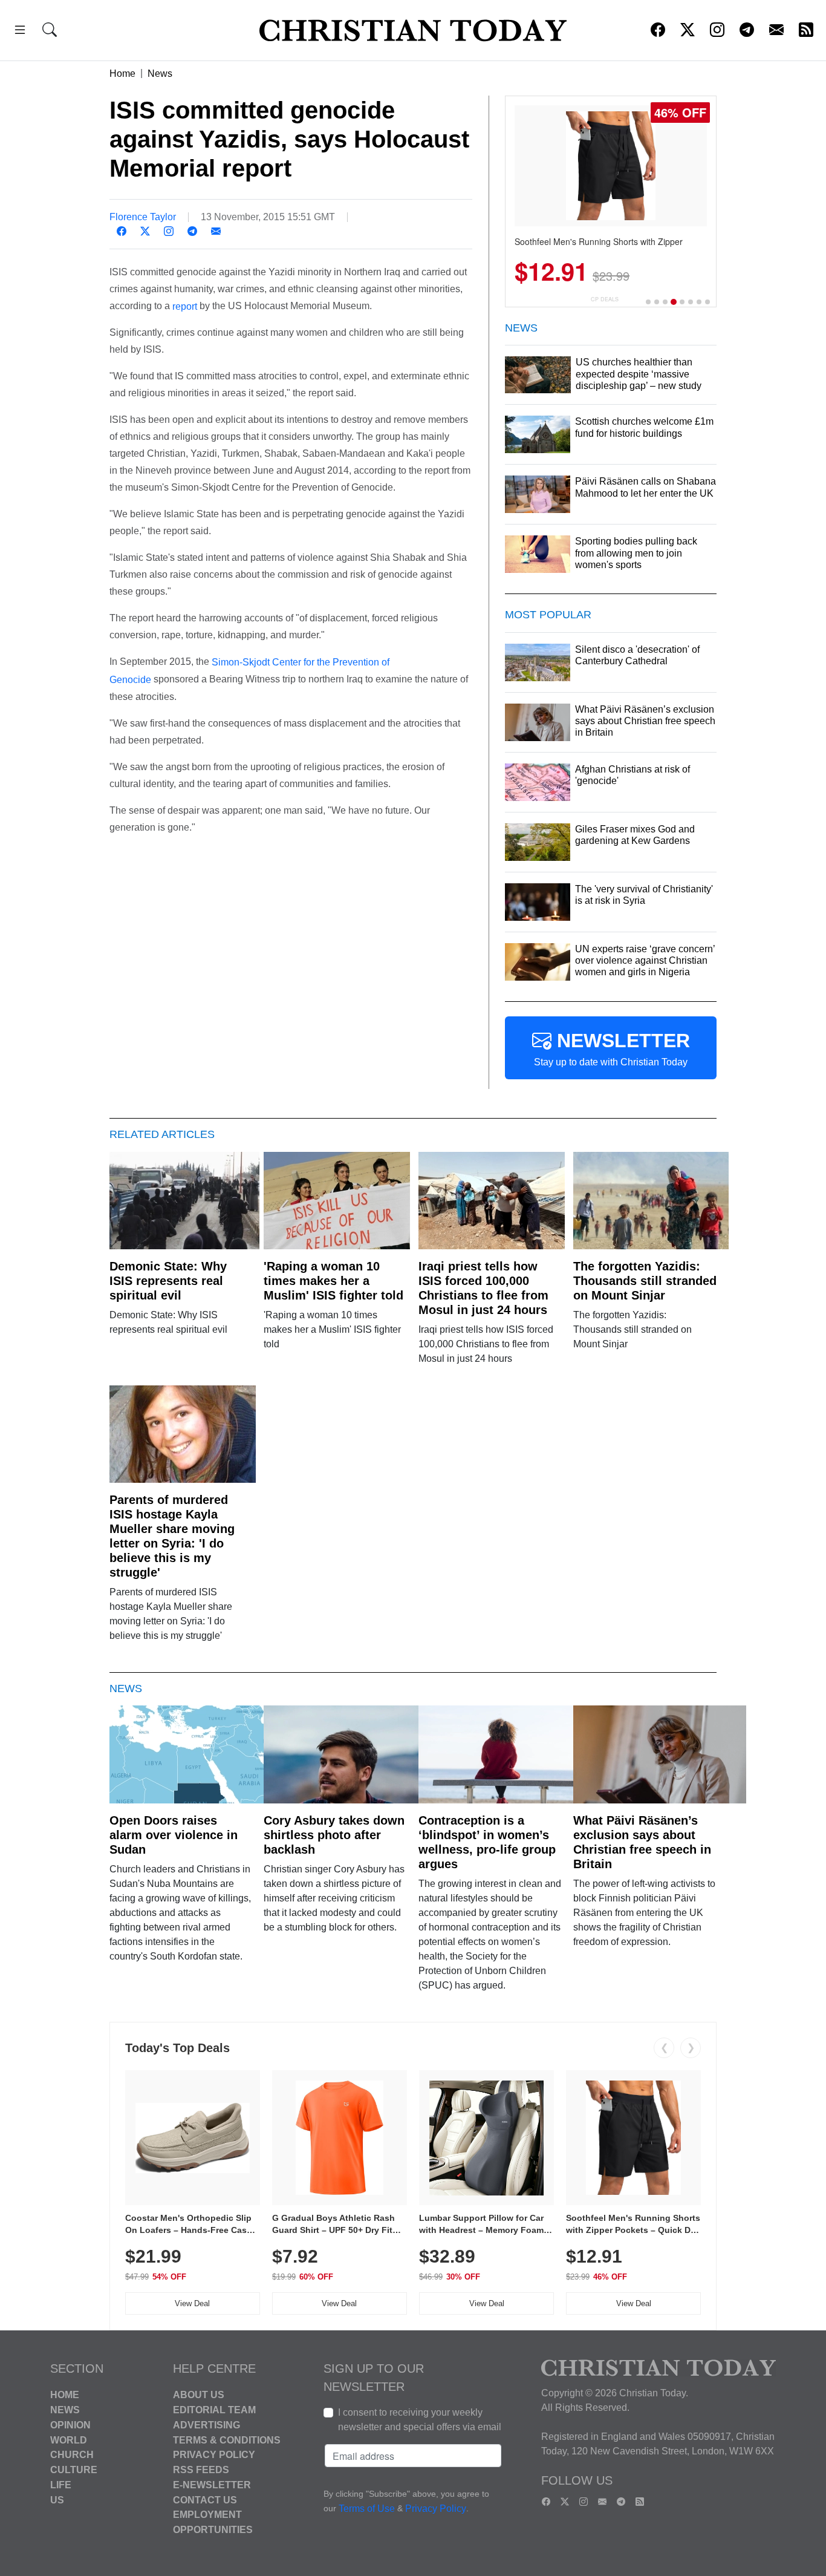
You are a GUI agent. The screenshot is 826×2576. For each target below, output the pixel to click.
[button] (20, 32)
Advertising (207, 2425)
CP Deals (605, 299)
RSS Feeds (201, 2470)
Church (72, 2455)
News (160, 74)
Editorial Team (214, 2410)
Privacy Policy (214, 2455)
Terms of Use (367, 2509)
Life (61, 2485)
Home (122, 74)
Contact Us (205, 2499)
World (69, 2440)
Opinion (70, 2425)
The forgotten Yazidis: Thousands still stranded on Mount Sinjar (645, 1281)
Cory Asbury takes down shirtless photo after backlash (334, 1835)
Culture (74, 2470)
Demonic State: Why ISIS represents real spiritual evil (168, 1281)
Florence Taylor (143, 217)
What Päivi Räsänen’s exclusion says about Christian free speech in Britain (642, 1842)
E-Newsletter (212, 2485)
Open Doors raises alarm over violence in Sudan (174, 1835)
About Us (199, 2395)
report (185, 306)
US (57, 2499)
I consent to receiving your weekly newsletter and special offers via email (420, 2420)
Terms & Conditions (227, 2440)
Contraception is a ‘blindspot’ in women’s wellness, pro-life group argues (487, 1842)
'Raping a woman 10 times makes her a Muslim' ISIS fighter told (333, 1281)
